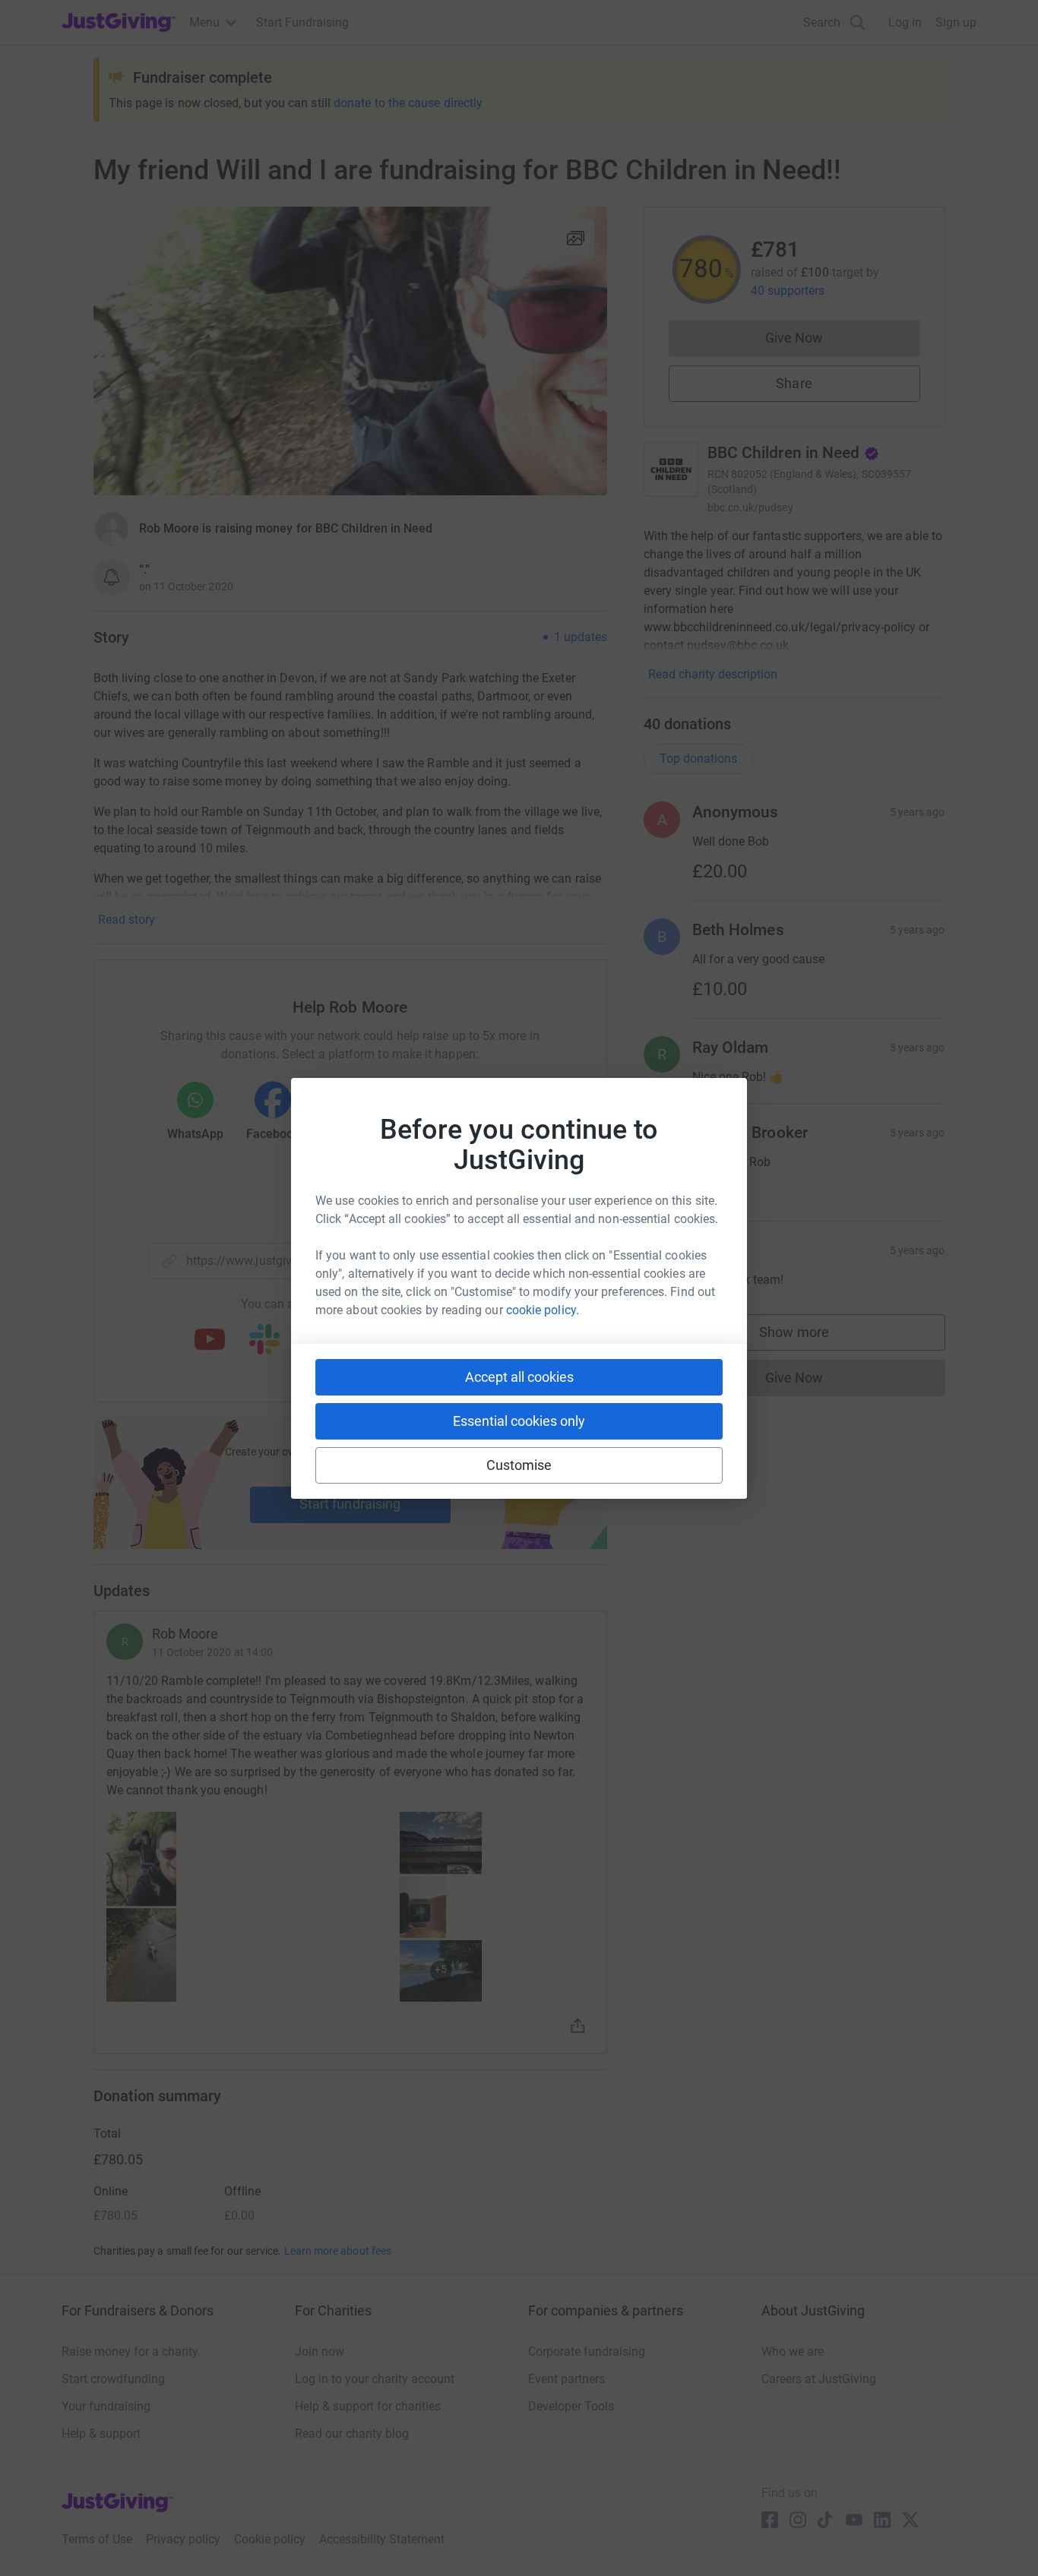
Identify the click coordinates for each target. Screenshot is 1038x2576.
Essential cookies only (519, 1421)
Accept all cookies (519, 1377)
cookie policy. (543, 1310)
